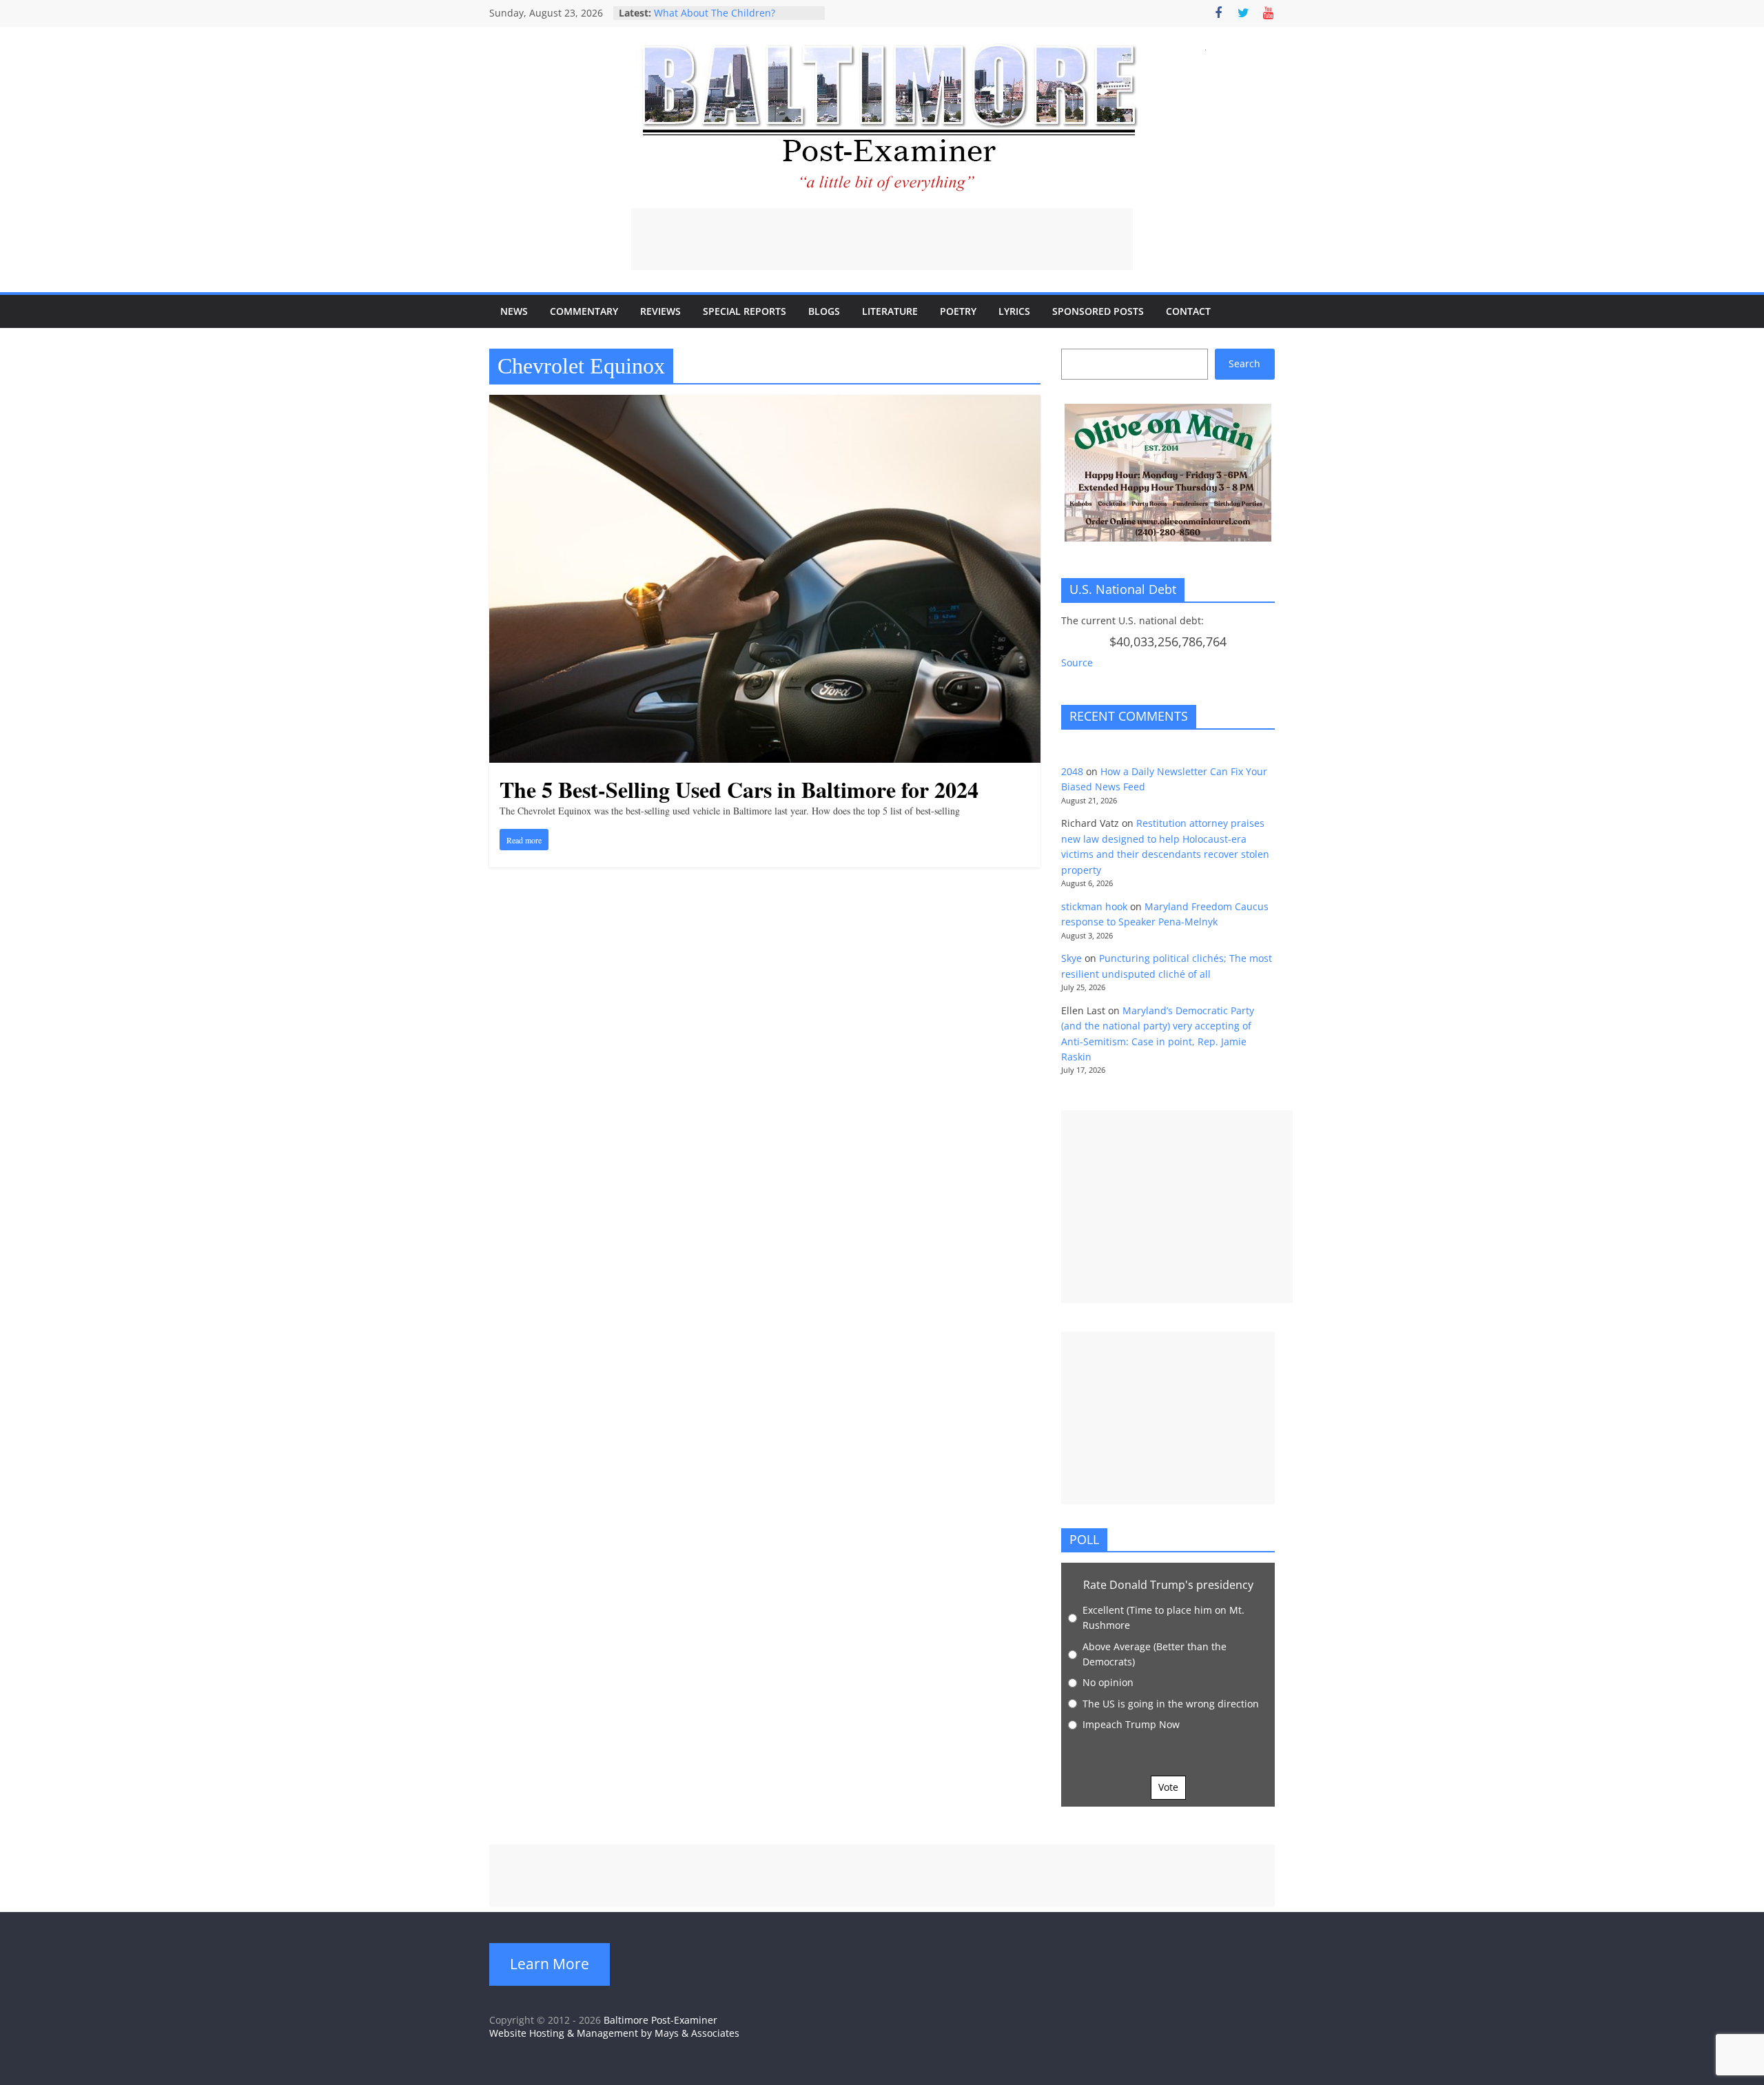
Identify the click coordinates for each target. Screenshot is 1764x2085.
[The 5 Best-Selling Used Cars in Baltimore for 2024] (765, 403)
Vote (1168, 1787)
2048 (1072, 771)
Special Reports (745, 311)
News (514, 311)
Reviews (660, 311)
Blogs (824, 311)
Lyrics (1014, 311)
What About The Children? (715, 13)
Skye (1071, 958)
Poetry (958, 311)
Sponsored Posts (1098, 311)
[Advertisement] (882, 239)
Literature (890, 311)
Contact (1188, 311)
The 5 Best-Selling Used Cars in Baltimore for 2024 (739, 789)
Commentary (584, 311)
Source (1077, 663)
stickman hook (1094, 906)
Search (1244, 363)
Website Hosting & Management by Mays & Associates (614, 2033)
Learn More (550, 1964)
